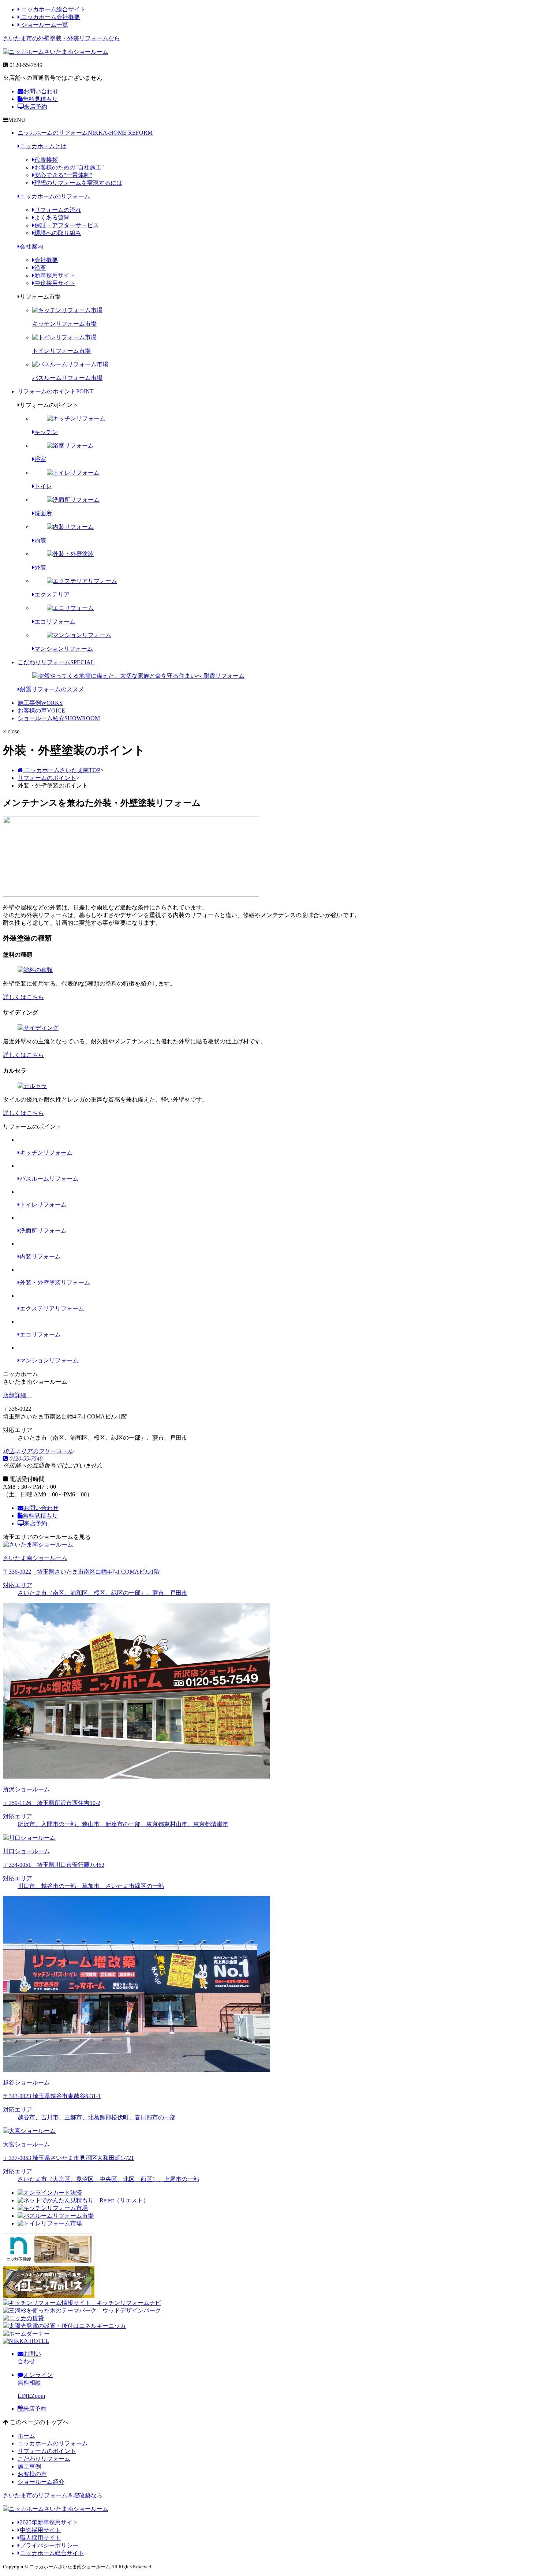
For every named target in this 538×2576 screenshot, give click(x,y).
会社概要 (46, 260)
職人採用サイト (40, 2538)
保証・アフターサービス (67, 225)
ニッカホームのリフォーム (85, 133)
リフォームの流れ (58, 210)
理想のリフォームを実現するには (78, 183)
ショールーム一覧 (44, 25)
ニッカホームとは (43, 146)
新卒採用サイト (55, 275)
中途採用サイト (55, 283)
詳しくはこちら (23, 997)
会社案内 (31, 246)
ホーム (26, 2436)
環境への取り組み (58, 233)
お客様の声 (41, 711)
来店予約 (36, 107)
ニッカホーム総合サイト (53, 9)
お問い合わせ (41, 91)
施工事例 (40, 703)
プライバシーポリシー (49, 2545)
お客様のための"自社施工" (69, 167)
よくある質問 (52, 218)
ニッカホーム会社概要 (50, 17)
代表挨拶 (46, 160)
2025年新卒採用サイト (49, 2522)
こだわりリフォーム (56, 662)
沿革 (40, 268)
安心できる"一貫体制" (63, 175)
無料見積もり (40, 99)
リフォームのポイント (56, 391)
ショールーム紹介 (59, 718)
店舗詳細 (15, 1395)
